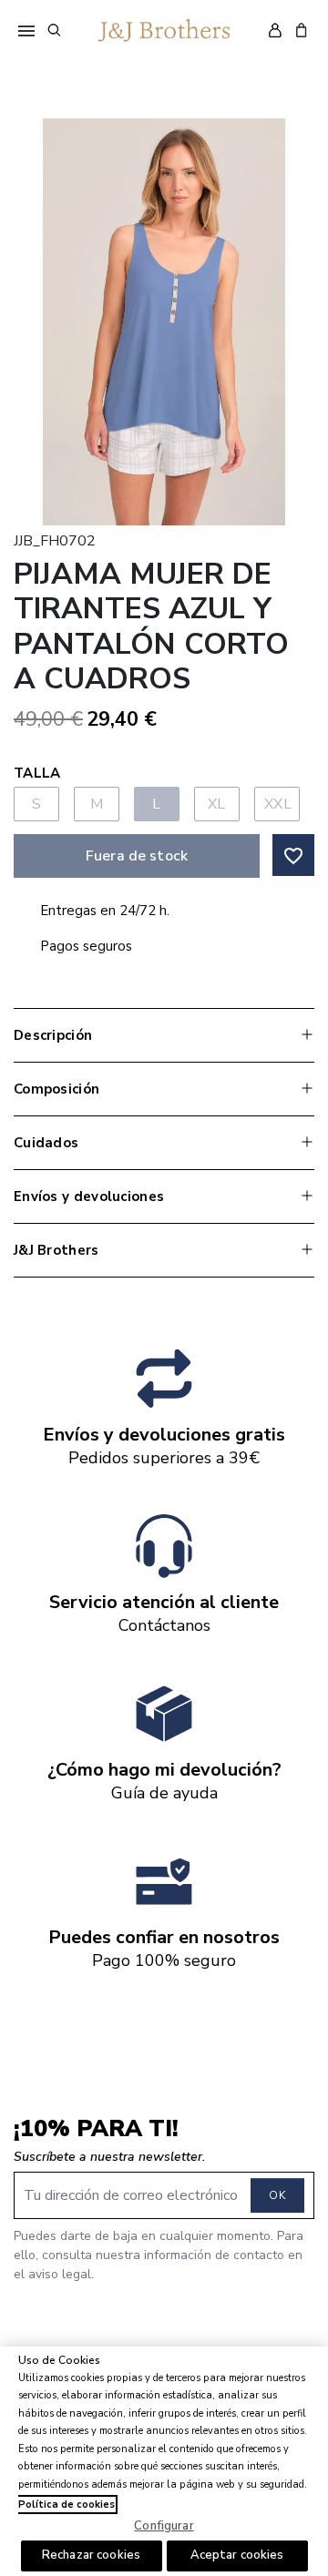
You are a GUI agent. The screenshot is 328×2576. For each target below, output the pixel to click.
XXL (278, 804)
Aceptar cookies (237, 2555)
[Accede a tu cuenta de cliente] (275, 30)
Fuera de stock (137, 856)
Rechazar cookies (91, 2555)
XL (217, 804)
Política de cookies (67, 2505)
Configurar (164, 2526)
